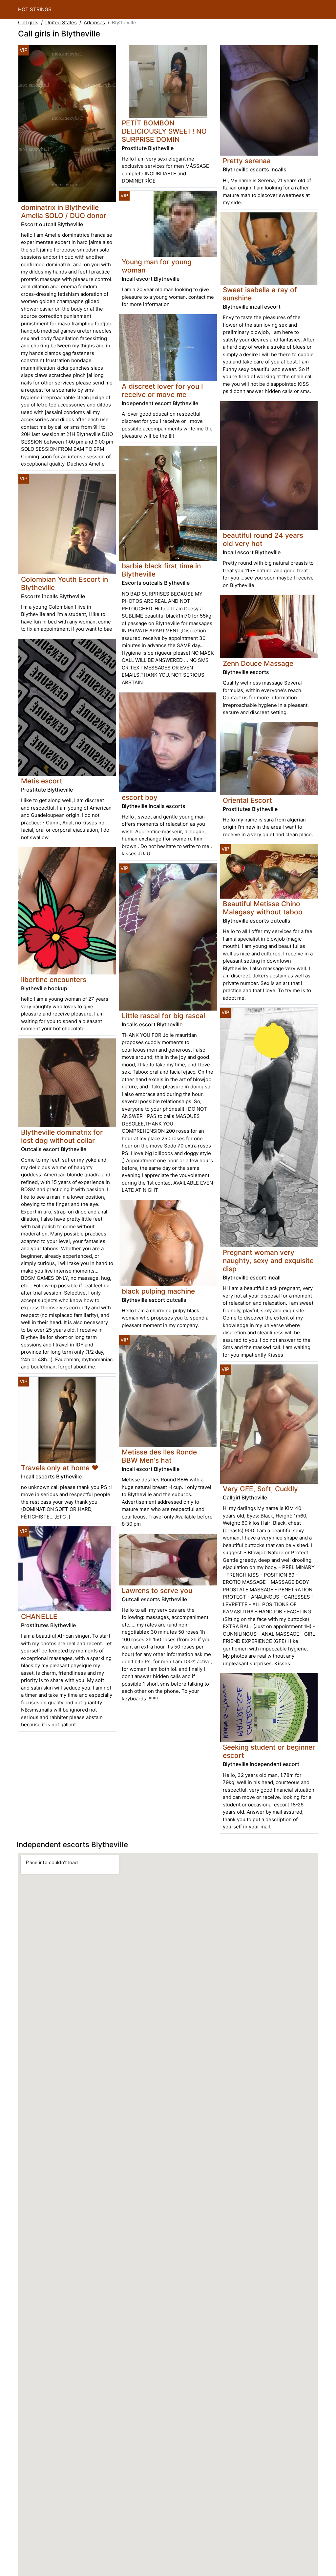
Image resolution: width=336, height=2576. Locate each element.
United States (61, 22)
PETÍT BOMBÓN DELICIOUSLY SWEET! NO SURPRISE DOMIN (164, 131)
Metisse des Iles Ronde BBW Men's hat (159, 1456)
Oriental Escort (247, 800)
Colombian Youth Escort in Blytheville (64, 583)
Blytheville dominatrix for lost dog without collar (62, 1136)
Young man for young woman (157, 266)
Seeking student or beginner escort (269, 1751)
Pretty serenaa (247, 161)
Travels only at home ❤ (60, 1468)
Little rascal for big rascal (163, 1016)
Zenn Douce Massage (258, 663)
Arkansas (94, 22)
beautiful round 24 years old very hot (263, 539)
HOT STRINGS (35, 9)
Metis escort (42, 781)
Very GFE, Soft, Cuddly (260, 1489)
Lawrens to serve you (157, 1591)
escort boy (140, 797)
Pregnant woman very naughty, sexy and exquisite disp (268, 1261)
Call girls (28, 22)
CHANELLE (39, 1616)
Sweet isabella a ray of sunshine (260, 294)
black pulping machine (158, 1291)
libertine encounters (54, 980)
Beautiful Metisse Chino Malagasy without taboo (263, 908)
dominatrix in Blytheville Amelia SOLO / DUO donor (64, 211)
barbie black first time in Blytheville (161, 570)
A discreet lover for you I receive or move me (162, 390)
